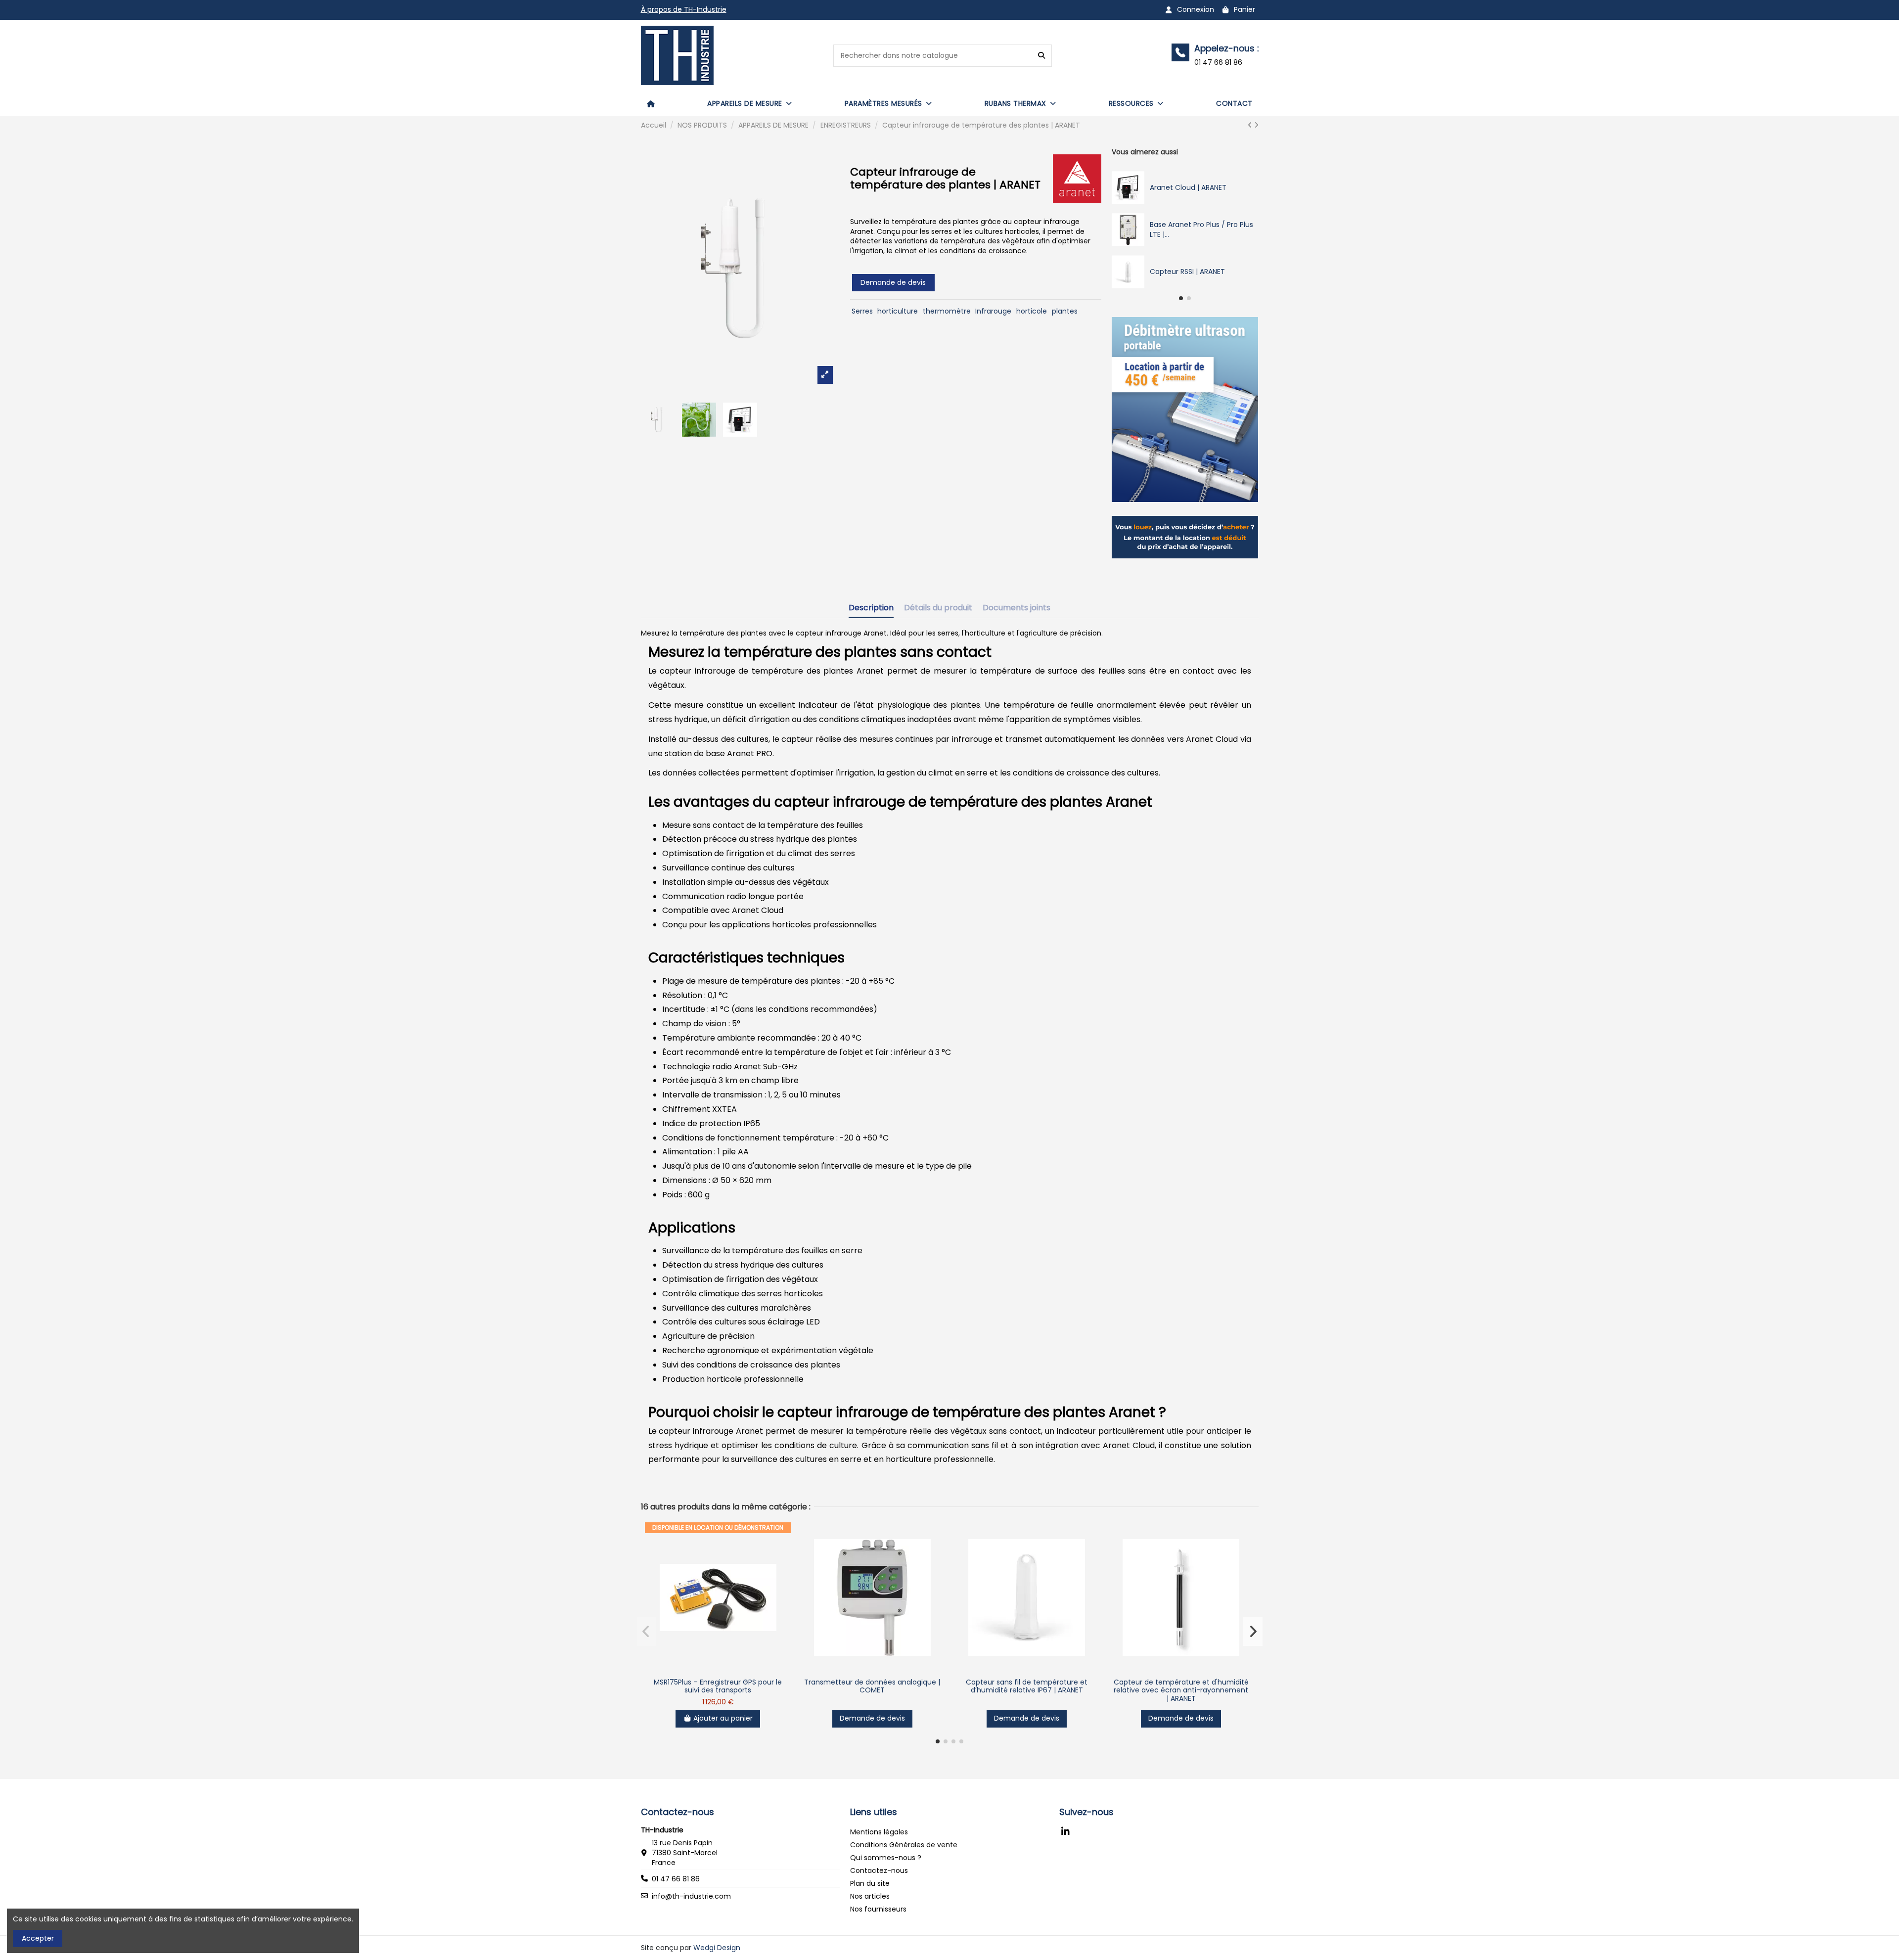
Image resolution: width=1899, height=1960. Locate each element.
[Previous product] (1251, 125)
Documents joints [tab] (1017, 608)
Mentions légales (879, 1832)
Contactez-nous (879, 1870)
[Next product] (1256, 125)
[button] (750, 103)
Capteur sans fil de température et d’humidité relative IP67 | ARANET (1027, 1686)
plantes (1065, 311)
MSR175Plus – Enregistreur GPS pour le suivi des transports (718, 1686)
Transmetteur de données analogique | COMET (872, 1686)
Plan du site (870, 1883)
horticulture (898, 311)
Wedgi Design (717, 1948)
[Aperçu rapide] (718, 1670)
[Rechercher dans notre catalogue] (1041, 56)
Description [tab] (871, 608)
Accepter (38, 1938)
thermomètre (947, 311)
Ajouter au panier (723, 1718)
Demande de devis (893, 282)
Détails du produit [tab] (938, 608)
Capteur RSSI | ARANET (1187, 272)
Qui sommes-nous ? (886, 1858)
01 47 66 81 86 (676, 1879)
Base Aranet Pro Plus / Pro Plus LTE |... (1201, 229)
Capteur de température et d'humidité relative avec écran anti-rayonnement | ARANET (1181, 1690)
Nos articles (870, 1896)
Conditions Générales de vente (904, 1845)
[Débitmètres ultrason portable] (1185, 409)
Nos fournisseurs (878, 1909)
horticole (1032, 311)
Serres (862, 311)
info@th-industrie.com (691, 1896)
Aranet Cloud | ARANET (1188, 187)
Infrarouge (993, 311)
